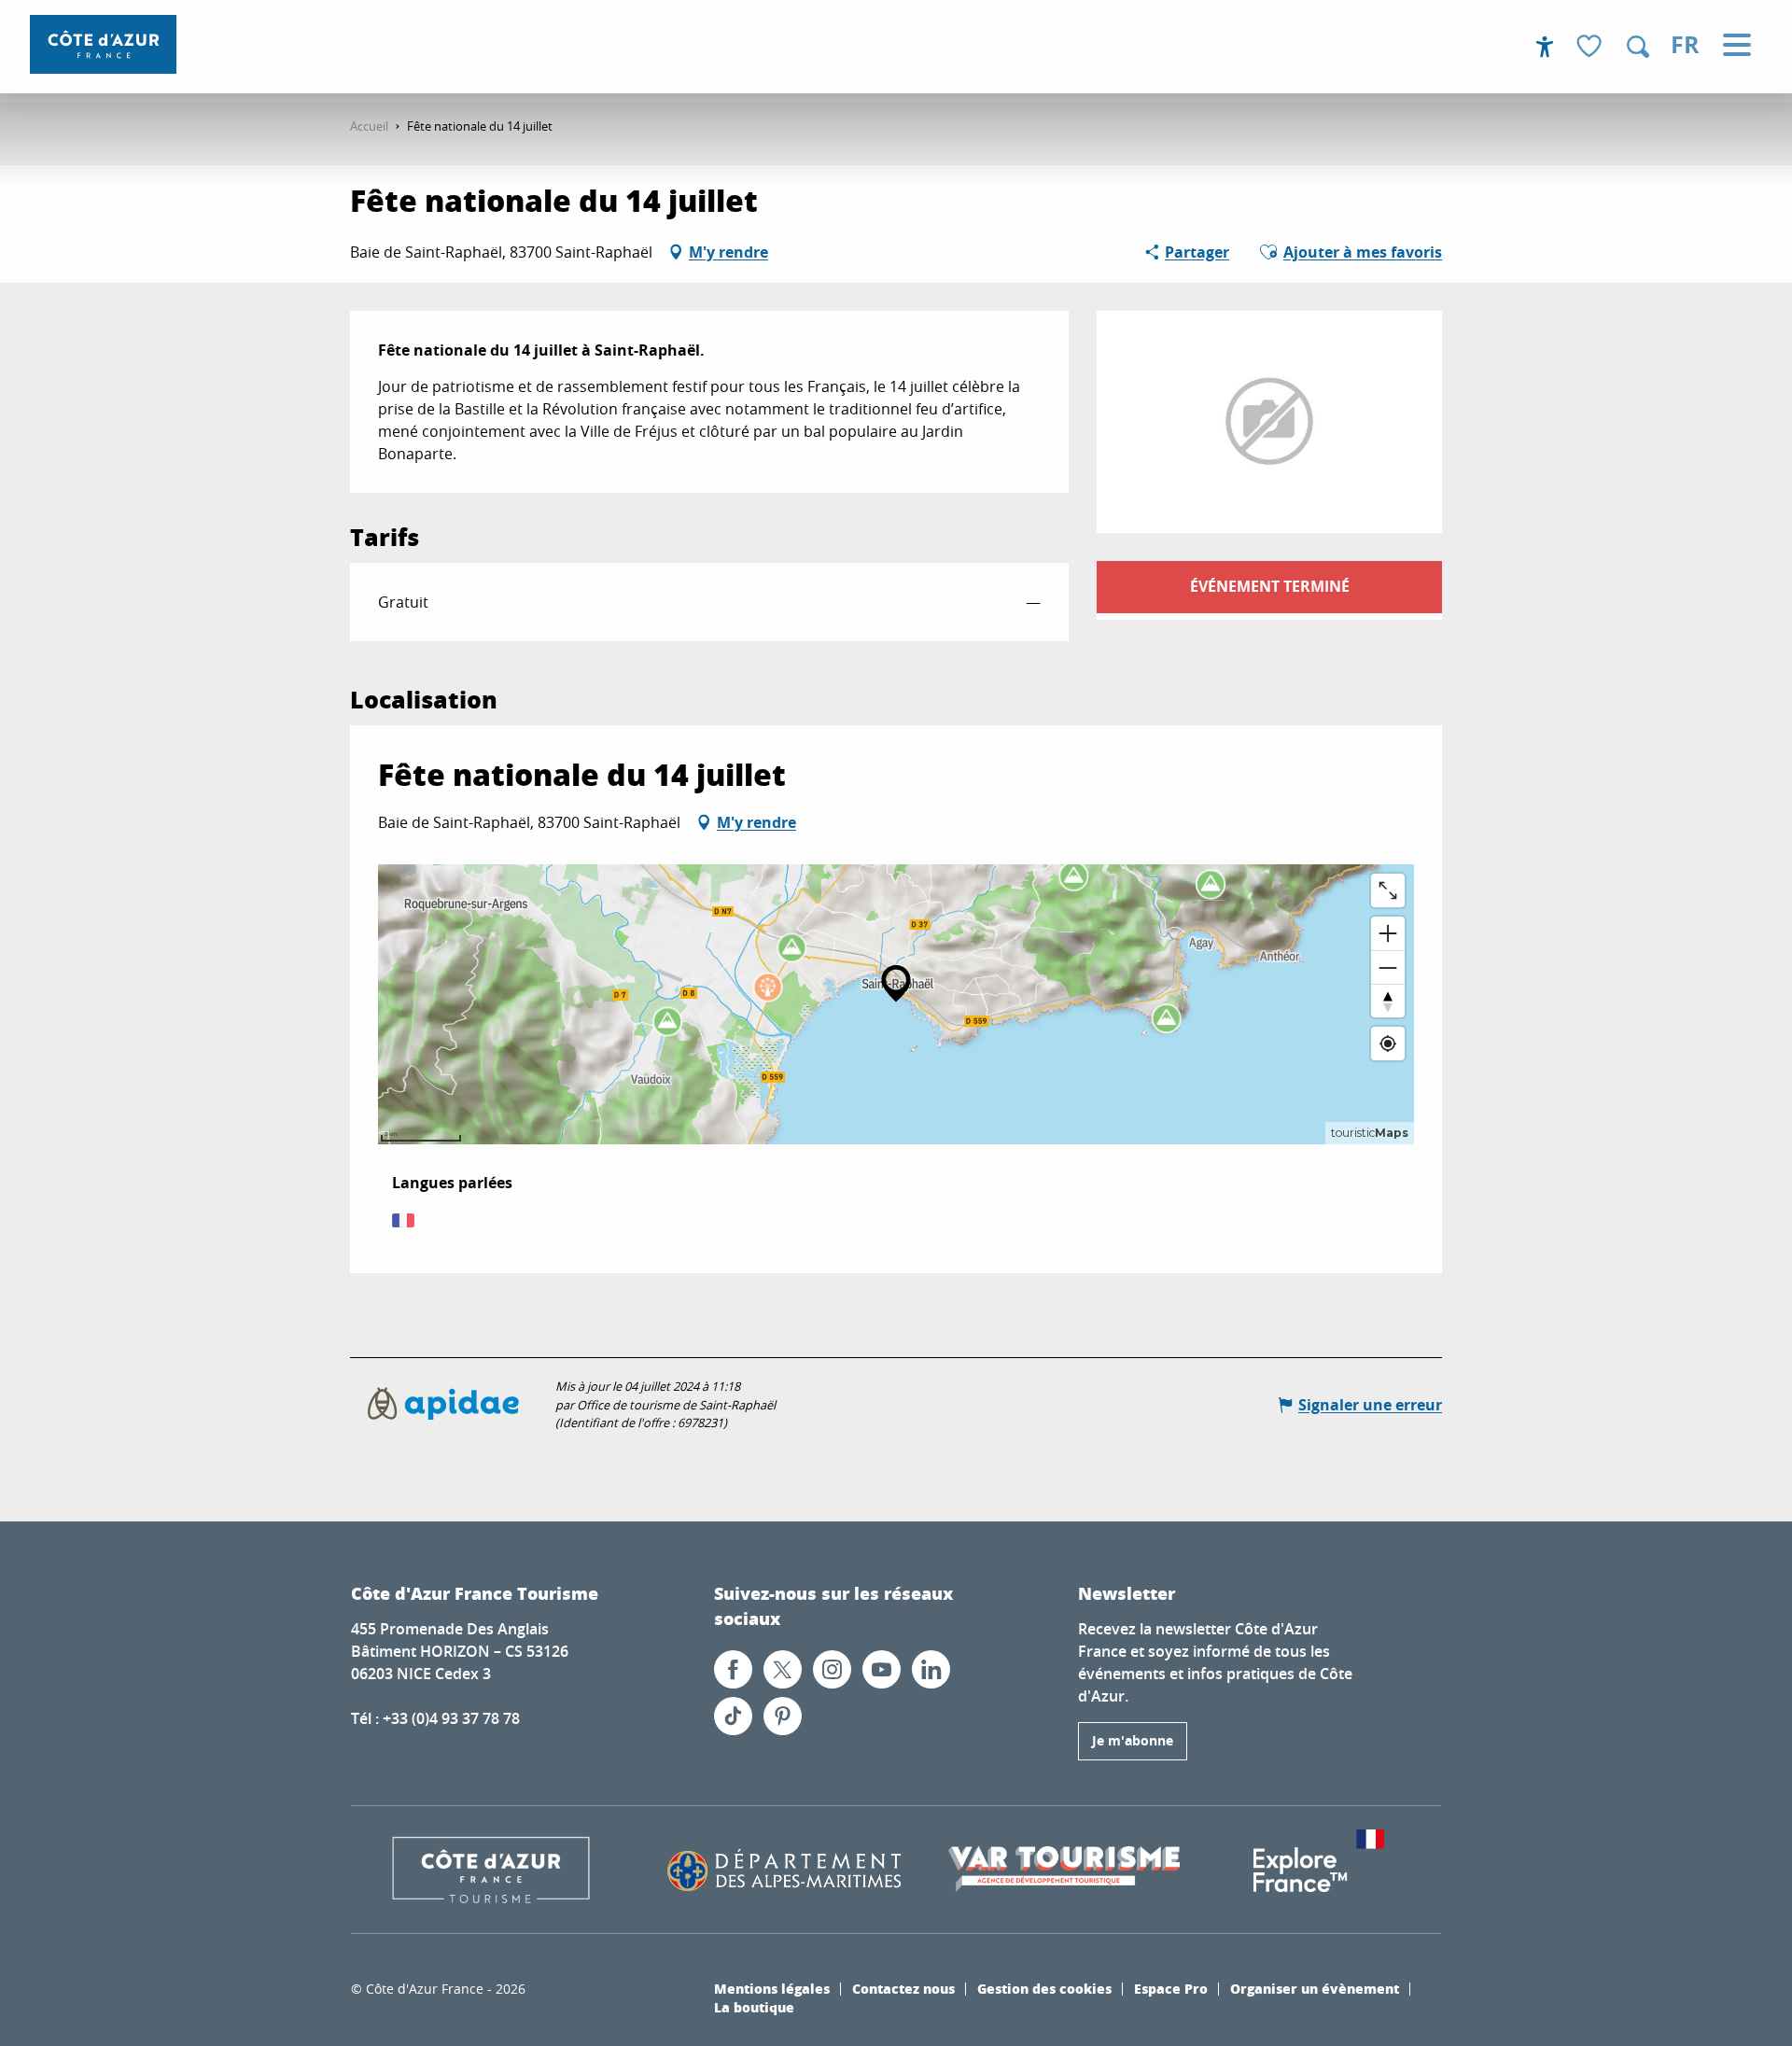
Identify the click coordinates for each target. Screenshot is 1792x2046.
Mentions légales (772, 1988)
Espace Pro (1171, 1988)
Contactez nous (903, 1988)
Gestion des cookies (1044, 1988)
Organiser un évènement (1315, 1988)
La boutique (754, 2007)
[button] (1638, 47)
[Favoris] (1591, 47)
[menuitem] (103, 44)
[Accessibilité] (1545, 47)
